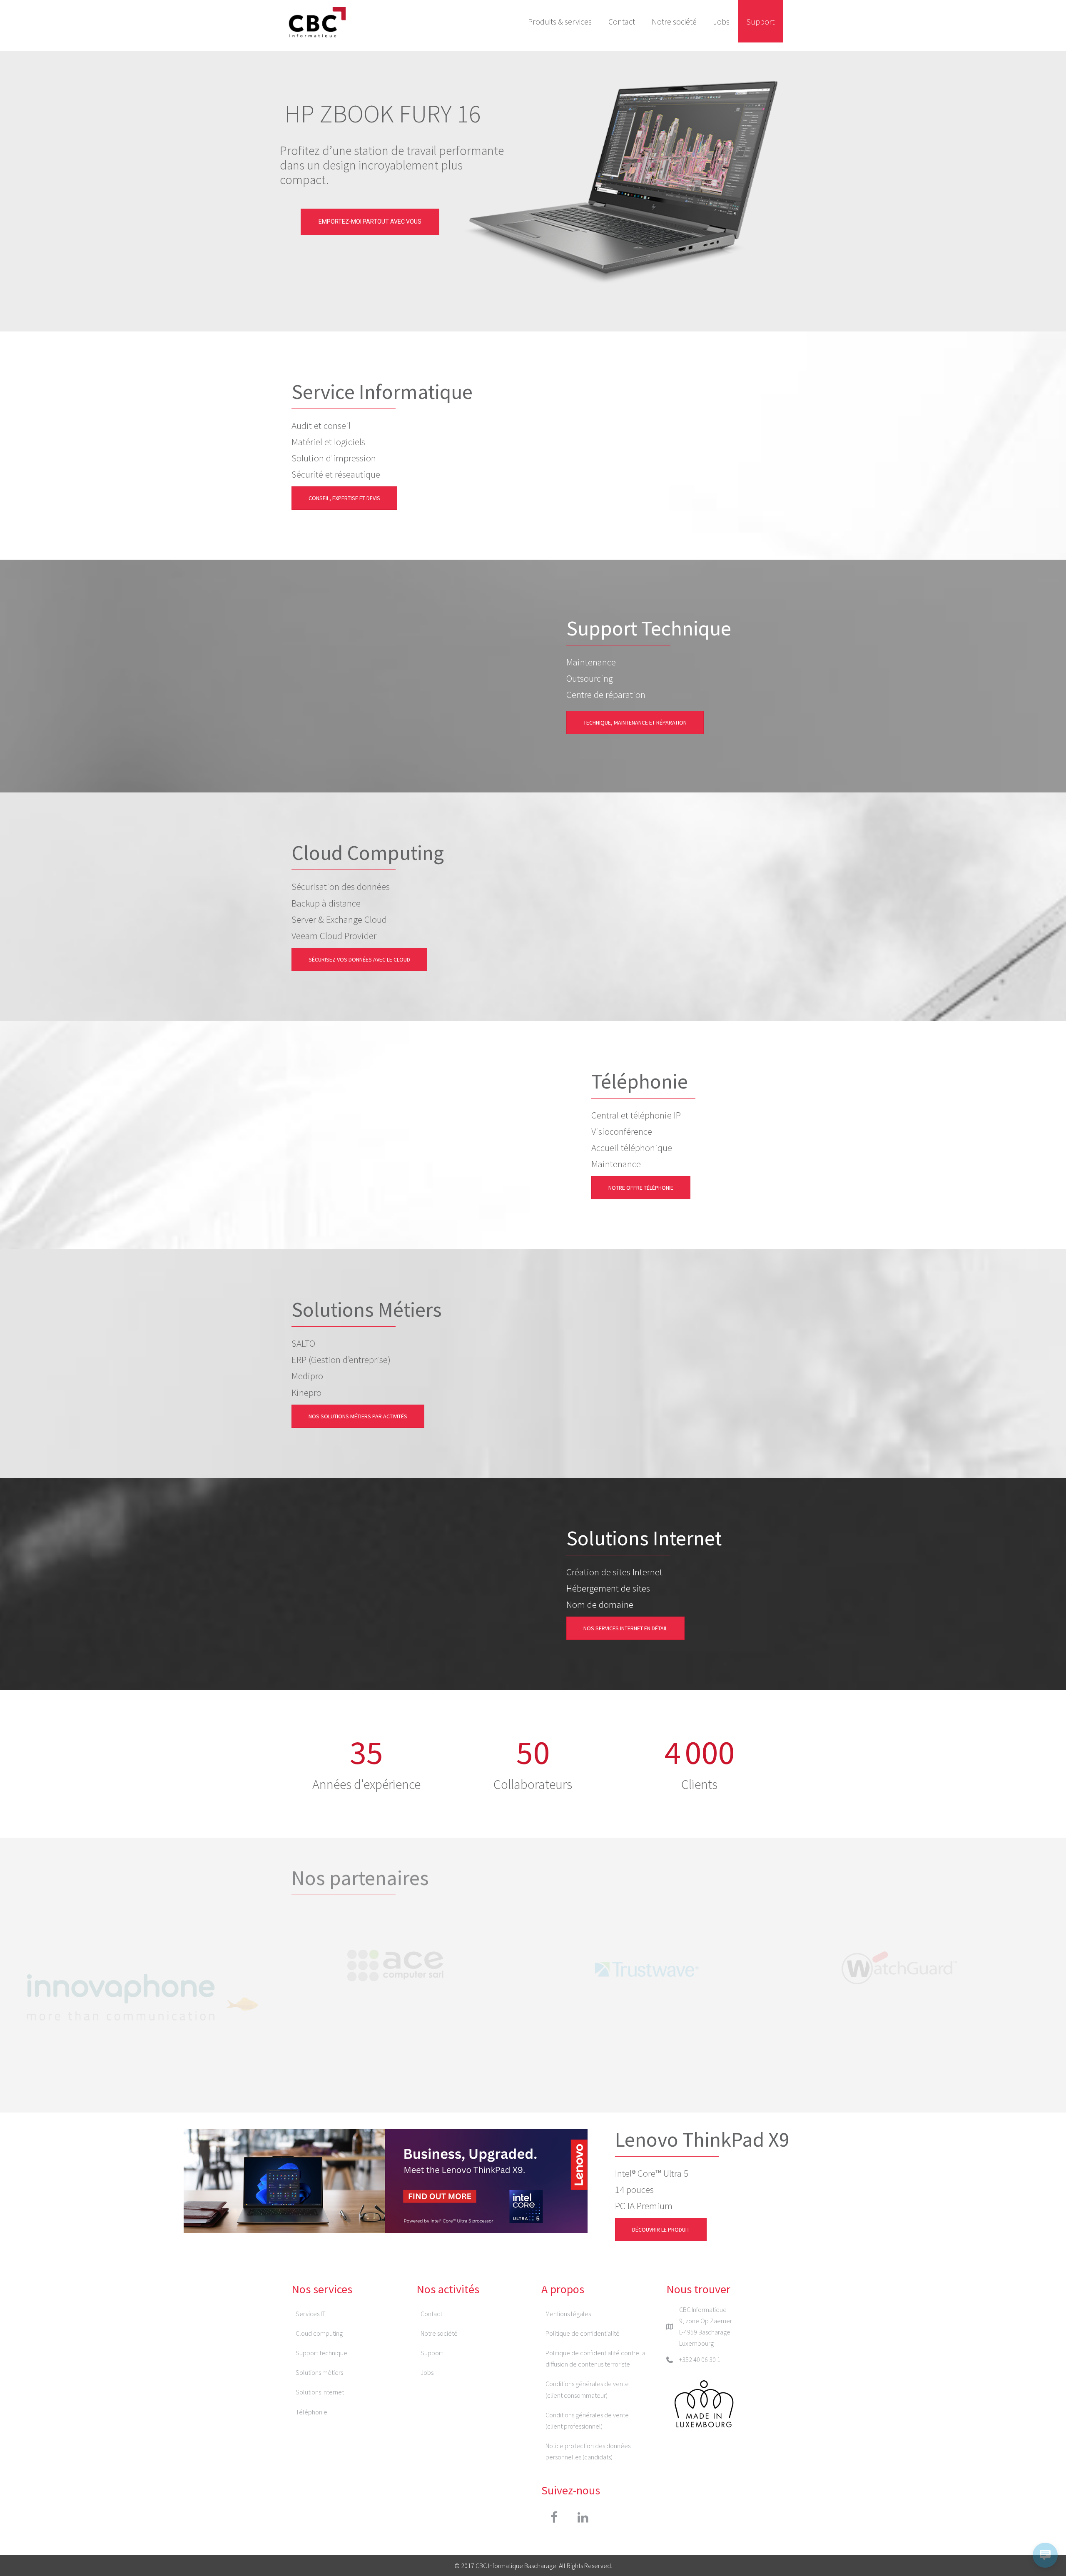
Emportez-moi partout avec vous (370, 222)
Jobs (721, 21)
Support (760, 21)
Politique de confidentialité (583, 2333)
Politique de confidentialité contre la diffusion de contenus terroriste (595, 2358)
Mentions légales (568, 2314)
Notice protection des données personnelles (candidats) (588, 2451)
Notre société (674, 21)
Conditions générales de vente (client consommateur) (587, 2389)
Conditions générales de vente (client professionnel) (587, 2420)
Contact (622, 21)
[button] (554, 2517)
